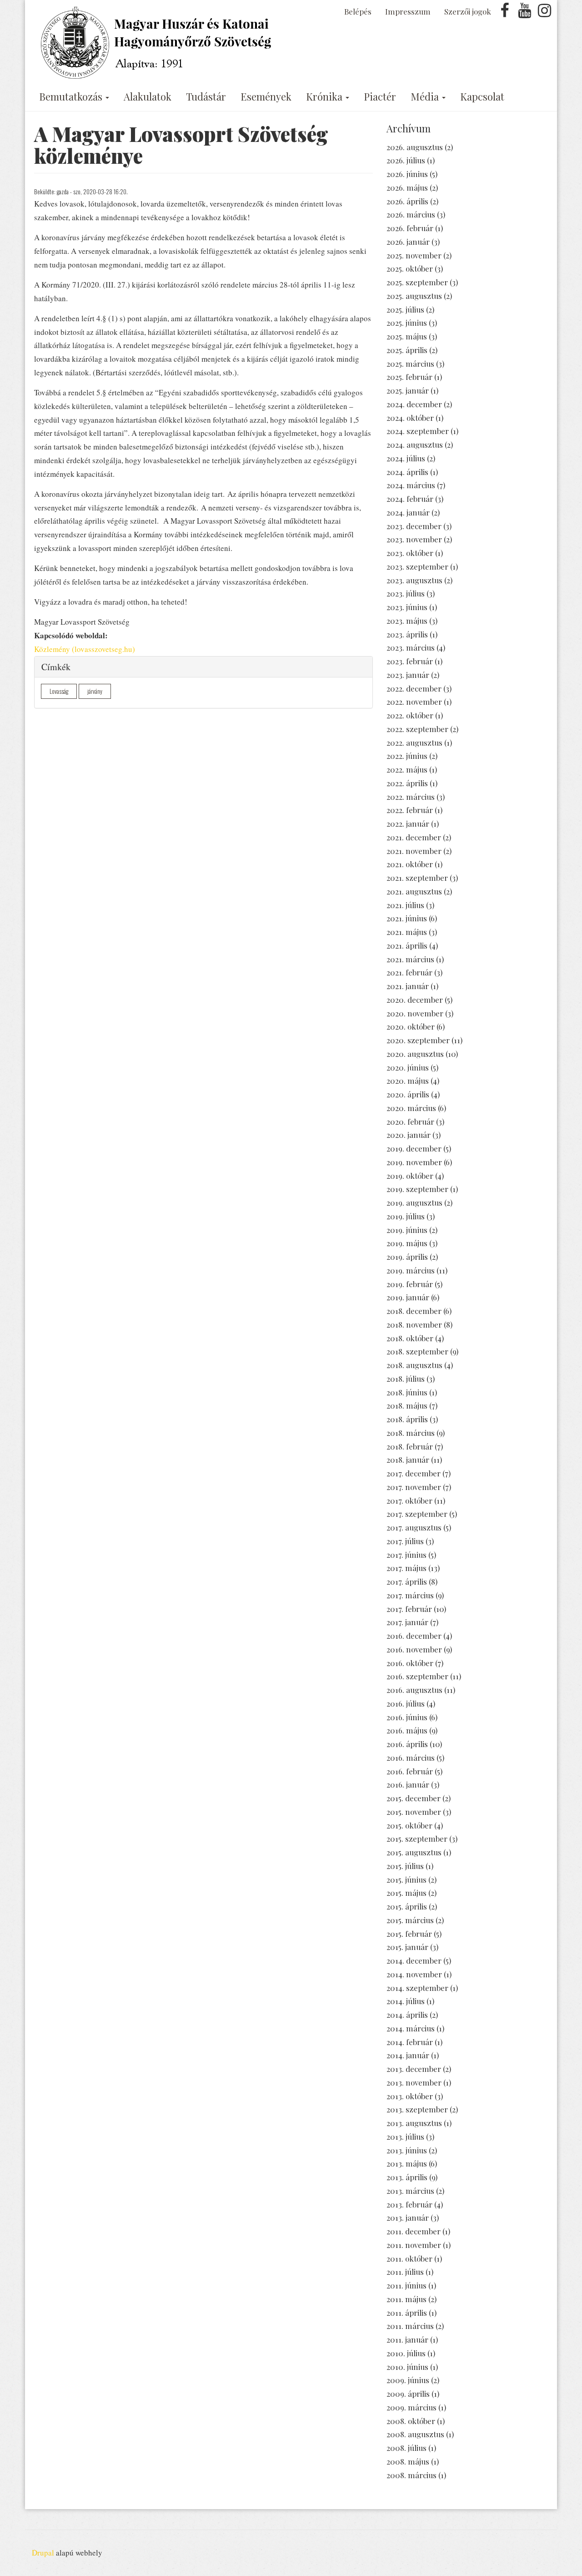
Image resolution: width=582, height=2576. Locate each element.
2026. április (407, 201)
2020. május (408, 1081)
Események (266, 96)
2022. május (407, 769)
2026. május (407, 187)
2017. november (414, 1487)
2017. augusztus (414, 1527)
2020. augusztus (415, 1054)
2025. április (407, 350)
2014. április (407, 2015)
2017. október (409, 1500)
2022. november (414, 702)
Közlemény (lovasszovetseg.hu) (85, 649)
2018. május (407, 1405)
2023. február (410, 661)
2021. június (407, 918)
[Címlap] (158, 43)
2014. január (408, 2055)
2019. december (414, 1148)
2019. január (408, 1297)
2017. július (405, 1541)
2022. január (408, 823)
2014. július (406, 2001)
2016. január (408, 1784)
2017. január (407, 1622)
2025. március (410, 364)
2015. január (407, 1947)
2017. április (407, 1581)
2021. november (414, 851)
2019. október (410, 1176)
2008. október (411, 2421)
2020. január (409, 1135)
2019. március (411, 1270)
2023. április (407, 634)
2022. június (407, 756)
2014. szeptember (417, 1988)
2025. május (407, 336)
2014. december (414, 1960)
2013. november (414, 2082)
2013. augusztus (414, 2123)
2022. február (410, 810)
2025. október (410, 268)
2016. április (407, 1744)
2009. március (411, 2407)
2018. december (414, 1311)
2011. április (407, 2313)
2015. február (409, 1934)
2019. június (407, 1230)
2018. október (410, 1338)
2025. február (409, 377)
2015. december (414, 1798)
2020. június (408, 1067)
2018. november (414, 1324)
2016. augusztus (414, 1690)
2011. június (406, 2285)
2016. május (407, 1730)
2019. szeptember (417, 1189)
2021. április (407, 945)
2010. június (407, 2367)
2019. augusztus (414, 1202)
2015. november (414, 1812)
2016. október (410, 1663)
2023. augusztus (414, 580)
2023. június (407, 607)
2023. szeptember (417, 566)
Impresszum (408, 11)
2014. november (414, 1974)
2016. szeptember (417, 1676)
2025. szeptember (417, 282)
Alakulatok (148, 96)
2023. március (411, 647)
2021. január (408, 986)
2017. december (414, 1473)
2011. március (410, 2326)
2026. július (406, 160)
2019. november (414, 1162)
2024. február (410, 499)
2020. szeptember (418, 1040)
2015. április (407, 1906)
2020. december (415, 1000)
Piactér (380, 96)
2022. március (411, 797)
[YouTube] (525, 13)
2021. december (414, 837)
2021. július (405, 905)
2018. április (407, 1419)
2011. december (414, 2231)
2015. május (406, 1893)
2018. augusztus (414, 1365)
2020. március (411, 1108)
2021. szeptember (417, 878)
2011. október (409, 2258)
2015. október (409, 1825)
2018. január (408, 1460)
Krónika (325, 96)
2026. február (410, 228)
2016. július (406, 1703)
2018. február (410, 1446)
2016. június (407, 1717)
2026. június (407, 174)
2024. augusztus (415, 444)
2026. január (408, 242)
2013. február (409, 2204)
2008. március (411, 2475)
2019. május (407, 1243)
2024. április (407, 472)
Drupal (43, 2553)
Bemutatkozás (72, 96)
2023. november (414, 539)
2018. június (407, 1392)
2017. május (406, 1568)
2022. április (407, 783)
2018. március (411, 1433)
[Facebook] (505, 13)
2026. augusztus (415, 147)
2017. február (409, 1609)
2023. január (408, 675)
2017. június (406, 1555)
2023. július (406, 593)
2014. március (411, 2028)
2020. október (411, 1026)
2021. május (407, 932)
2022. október (410, 715)
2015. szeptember (417, 1839)
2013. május (407, 2163)
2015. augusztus (414, 1852)
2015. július (405, 1866)
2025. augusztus (414, 296)
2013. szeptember (417, 2109)
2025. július (405, 309)
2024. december (414, 404)
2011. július (405, 2272)
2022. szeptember (417, 729)
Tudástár (206, 96)
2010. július (406, 2353)
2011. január (407, 2339)
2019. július (406, 1216)
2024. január (408, 512)
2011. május (406, 2299)
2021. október (410, 864)
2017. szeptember (417, 1514)
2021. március (410, 959)
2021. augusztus (414, 891)
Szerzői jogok (468, 11)
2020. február (410, 1121)
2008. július (406, 2448)
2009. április (408, 2394)
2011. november (414, 2245)
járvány (95, 691)
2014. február (410, 2042)
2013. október (410, 2096)
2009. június (408, 2380)
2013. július (405, 2137)
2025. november (414, 255)
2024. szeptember (418, 431)
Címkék (56, 667)
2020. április (408, 1094)
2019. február (410, 1284)
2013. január (408, 2217)
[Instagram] (544, 13)
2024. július (406, 458)
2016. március (411, 1758)
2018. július (406, 1379)
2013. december (414, 2069)
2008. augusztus (415, 2434)
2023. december (414, 526)
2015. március (410, 1920)
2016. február (410, 1771)
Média (426, 96)
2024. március (411, 485)
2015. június (406, 1879)
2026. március (411, 214)
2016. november (414, 1649)
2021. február (409, 972)
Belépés (358, 11)
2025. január (408, 390)
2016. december (414, 1636)
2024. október (410, 418)
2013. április (407, 2177)
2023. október (410, 553)
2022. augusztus (414, 742)
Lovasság (59, 691)
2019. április (407, 1257)
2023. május (407, 621)
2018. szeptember (417, 1351)
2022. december (414, 688)
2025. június (407, 323)
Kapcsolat (482, 96)
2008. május (408, 2461)
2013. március (410, 2191)
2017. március (410, 1595)
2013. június (407, 2150)
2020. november (415, 1013)
